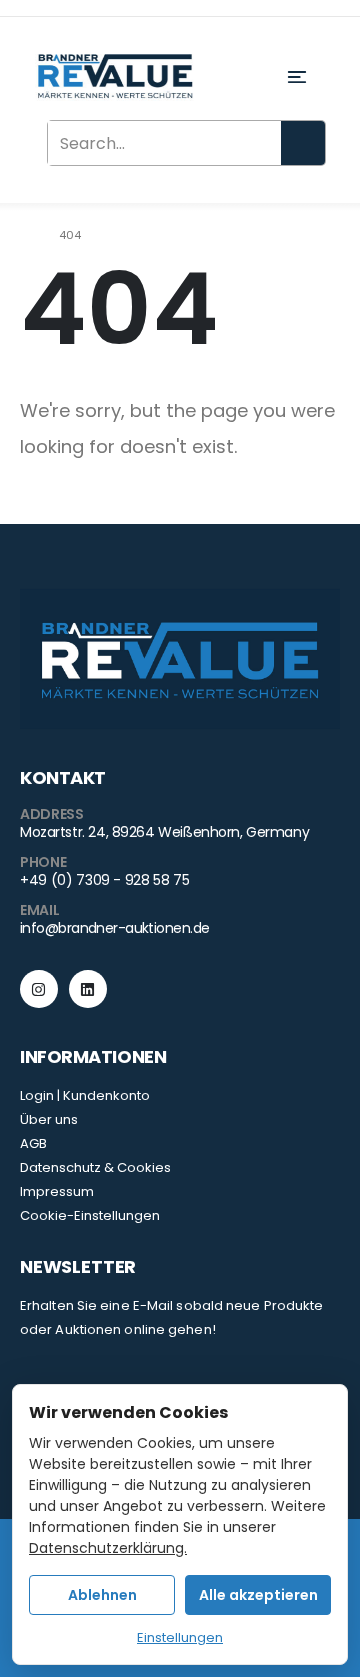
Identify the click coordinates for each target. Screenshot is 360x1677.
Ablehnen (102, 1595)
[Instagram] (39, 989)
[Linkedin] (88, 989)
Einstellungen (180, 1637)
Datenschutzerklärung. (108, 1548)
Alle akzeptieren (258, 1595)
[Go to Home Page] (25, 235)
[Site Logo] (115, 77)
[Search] (303, 143)
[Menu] (303, 77)
